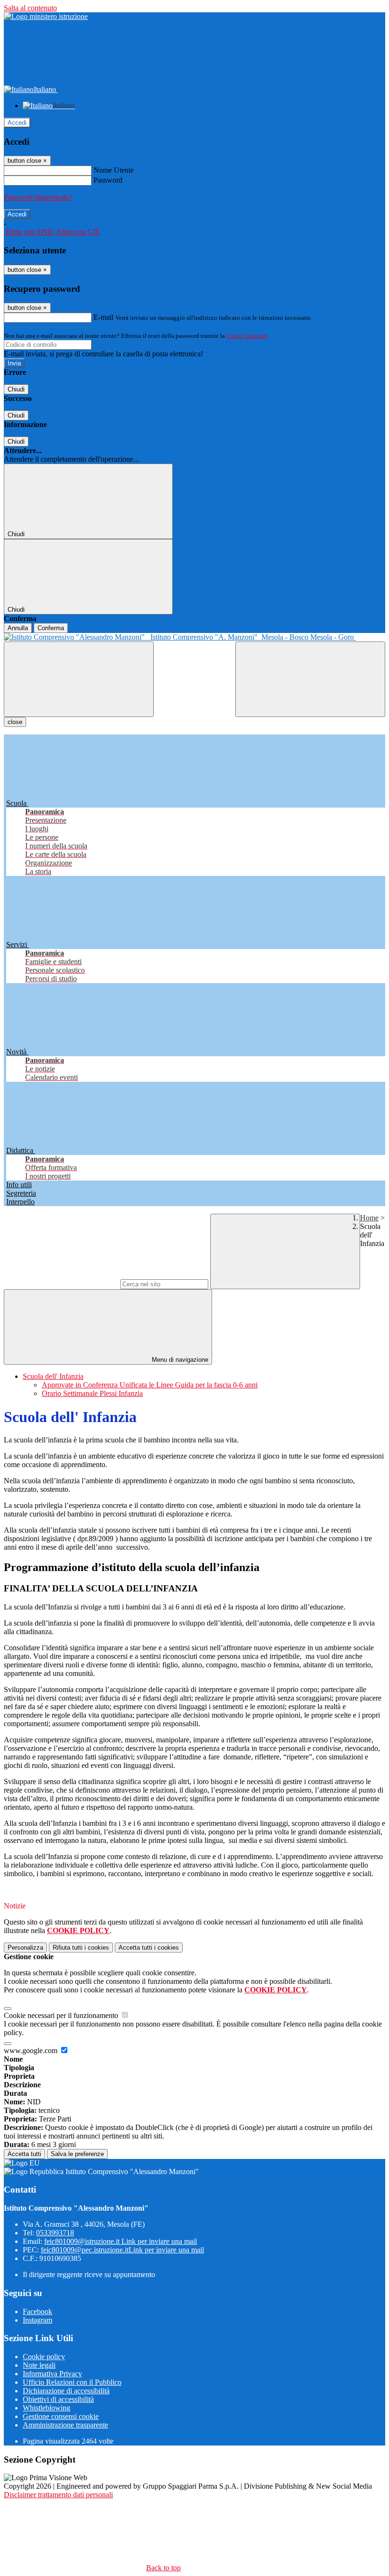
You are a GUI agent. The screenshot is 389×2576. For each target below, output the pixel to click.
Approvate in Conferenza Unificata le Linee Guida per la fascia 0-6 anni (150, 1385)
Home (369, 1218)
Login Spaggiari (247, 336)
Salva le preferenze (77, 2154)
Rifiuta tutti (81, 1948)
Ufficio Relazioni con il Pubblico (72, 2382)
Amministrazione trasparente (65, 2425)
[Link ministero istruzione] (46, 16)
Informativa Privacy (52, 2374)
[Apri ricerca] (310, 679)
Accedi (17, 123)
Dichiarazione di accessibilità (66, 2391)
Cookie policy (44, 2357)
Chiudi (16, 389)
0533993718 (55, 2233)
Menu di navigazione (179, 1360)
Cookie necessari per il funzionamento (62, 2015)
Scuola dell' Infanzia (53, 1376)
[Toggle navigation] (79, 679)
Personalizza (25, 1948)
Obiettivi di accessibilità (58, 2399)
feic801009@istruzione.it (120, 2241)
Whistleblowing (46, 2408)
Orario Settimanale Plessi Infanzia (92, 1393)
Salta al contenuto (30, 8)
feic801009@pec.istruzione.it (122, 2250)
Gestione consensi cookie (61, 2416)
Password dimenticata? (38, 197)
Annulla (18, 628)
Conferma (51, 628)
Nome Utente (114, 170)
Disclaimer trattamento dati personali (58, 2495)
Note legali (39, 2365)
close (15, 722)
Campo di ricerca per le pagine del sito (61, 1284)
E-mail (103, 317)
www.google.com (32, 2051)
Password (108, 180)
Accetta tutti (149, 1948)
